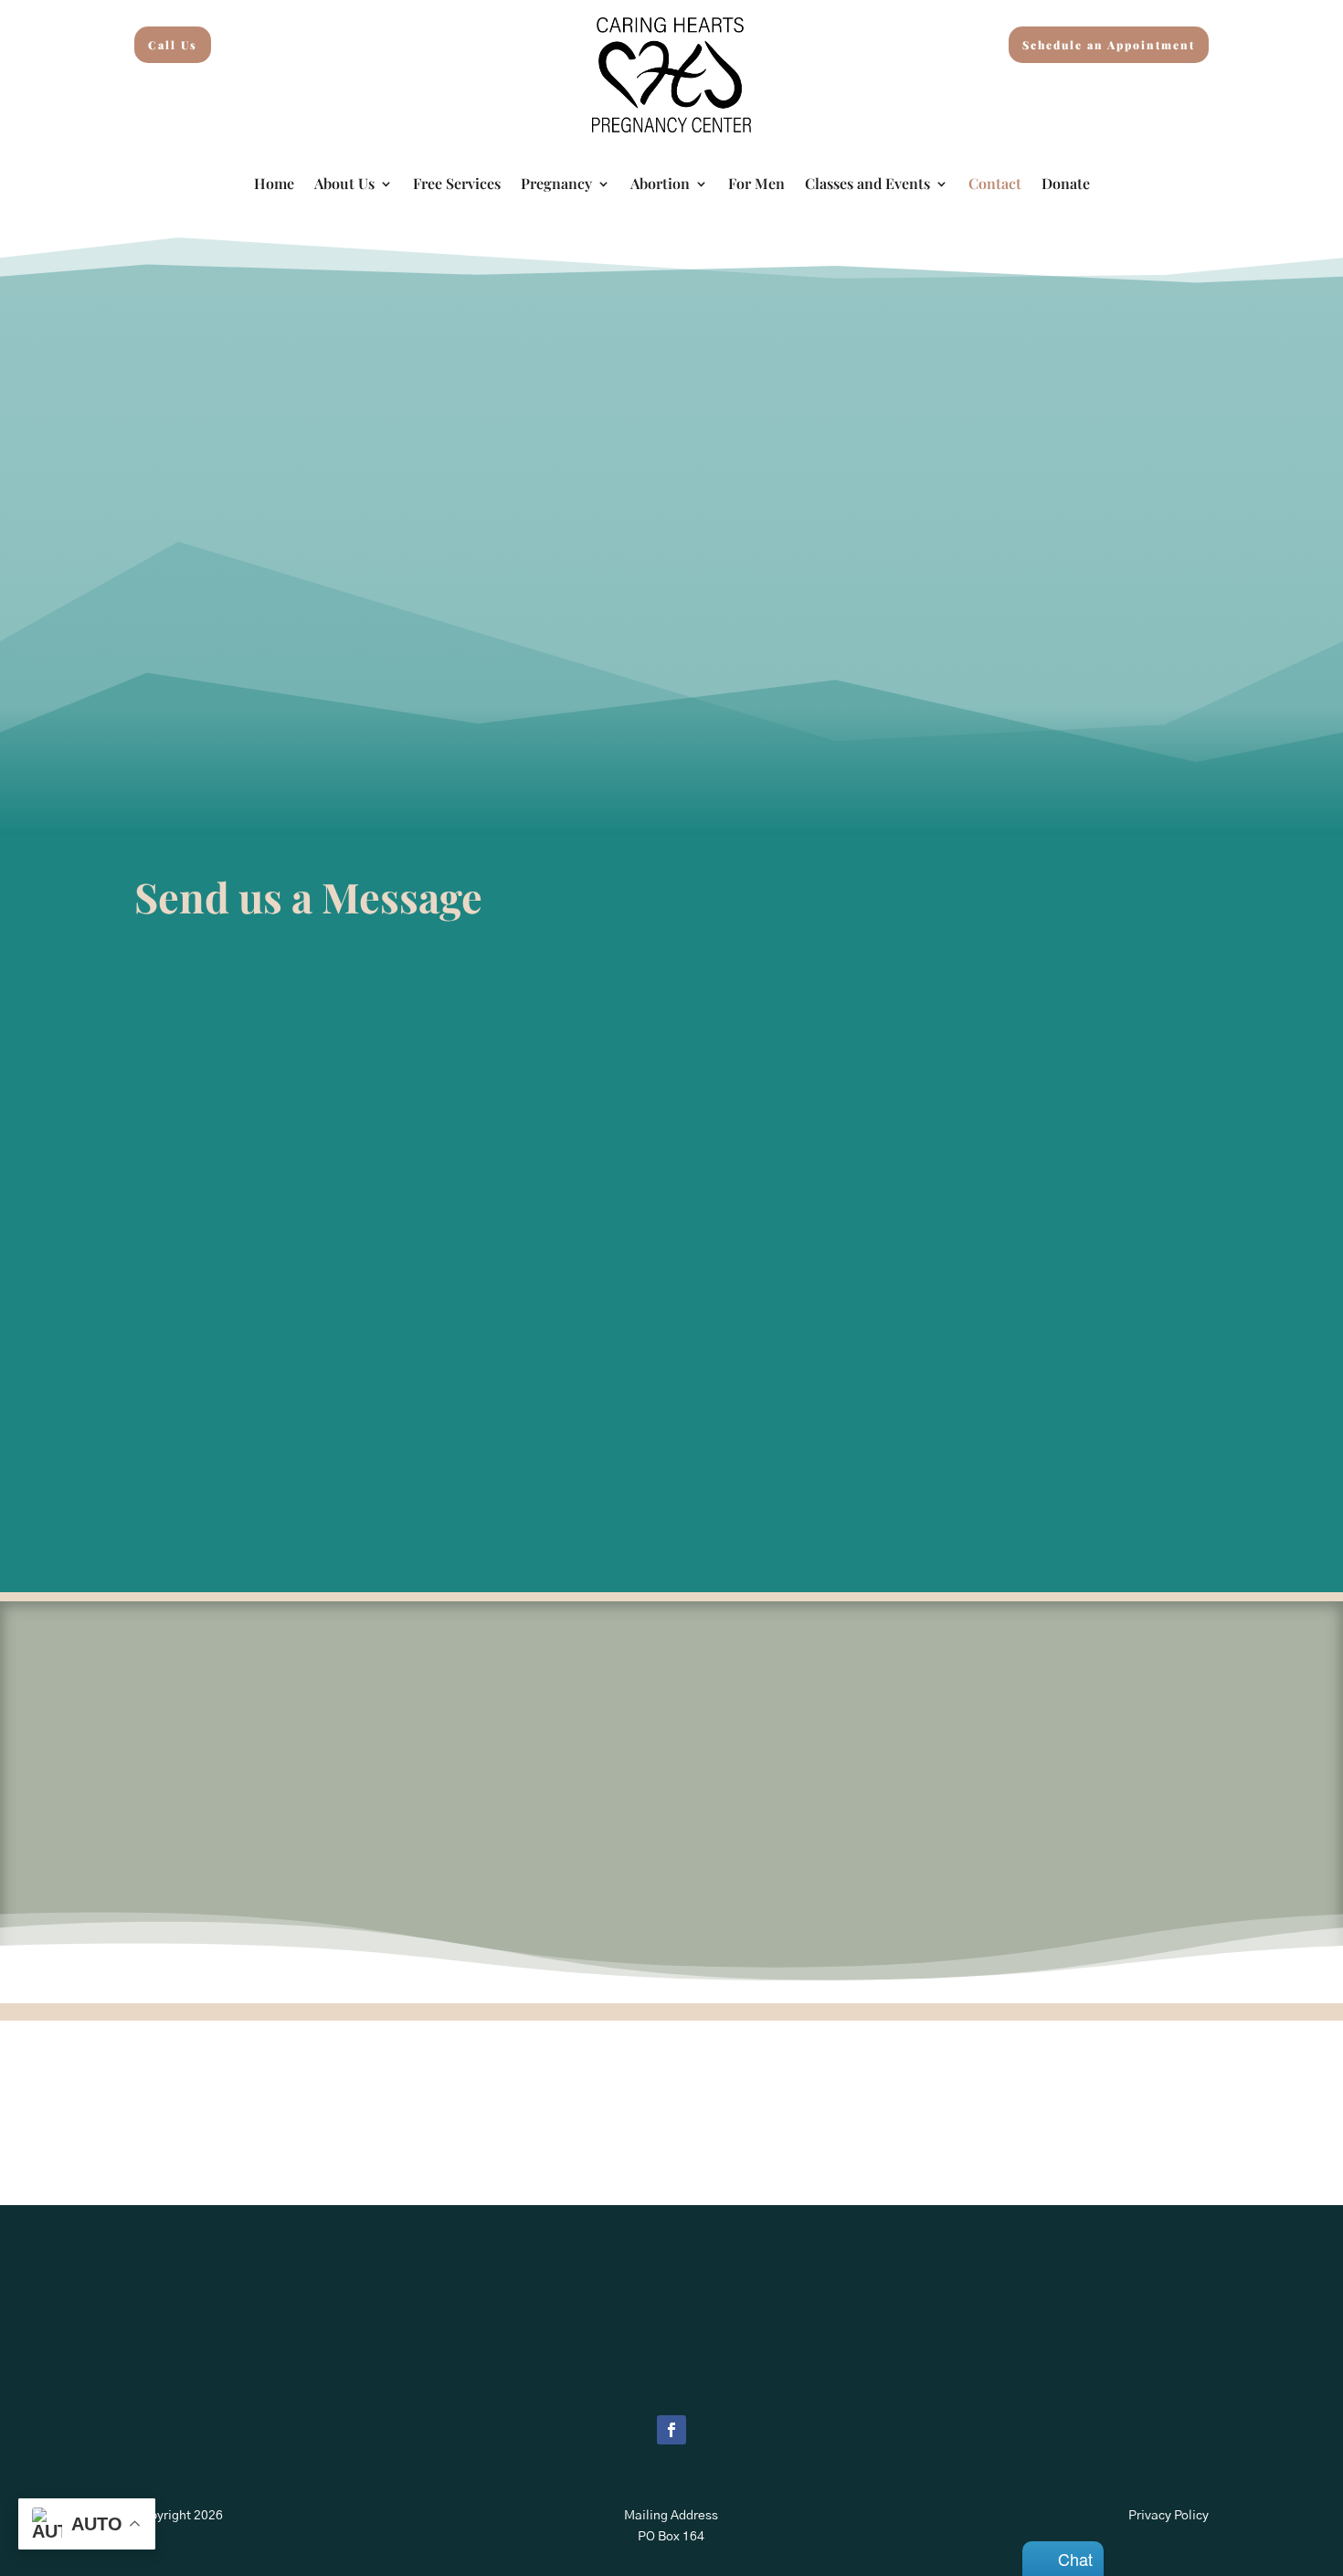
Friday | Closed (1050, 780)
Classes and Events (867, 185)
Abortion (660, 185)
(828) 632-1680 (242, 675)
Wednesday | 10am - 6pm (1050, 727)
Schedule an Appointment (1109, 45)
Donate (1066, 185)
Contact (995, 185)
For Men (756, 185)
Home (274, 185)
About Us (344, 185)
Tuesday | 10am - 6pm (1049, 702)
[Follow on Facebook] (671, 2430)
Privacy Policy (1169, 2516)
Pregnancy (556, 185)
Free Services (457, 185)
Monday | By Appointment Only (1049, 675)
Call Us (173, 45)
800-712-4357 (246, 716)
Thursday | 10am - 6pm (1050, 754)
